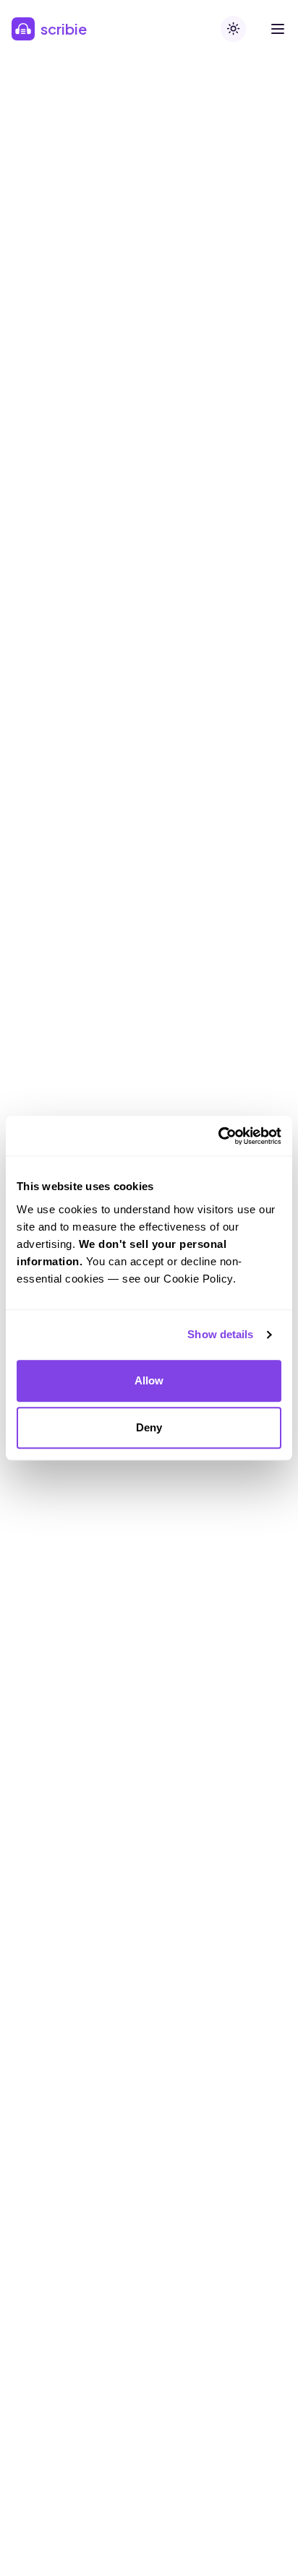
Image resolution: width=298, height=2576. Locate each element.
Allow (149, 1380)
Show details (220, 1334)
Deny (149, 1427)
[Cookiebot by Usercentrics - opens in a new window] (218, 1136)
